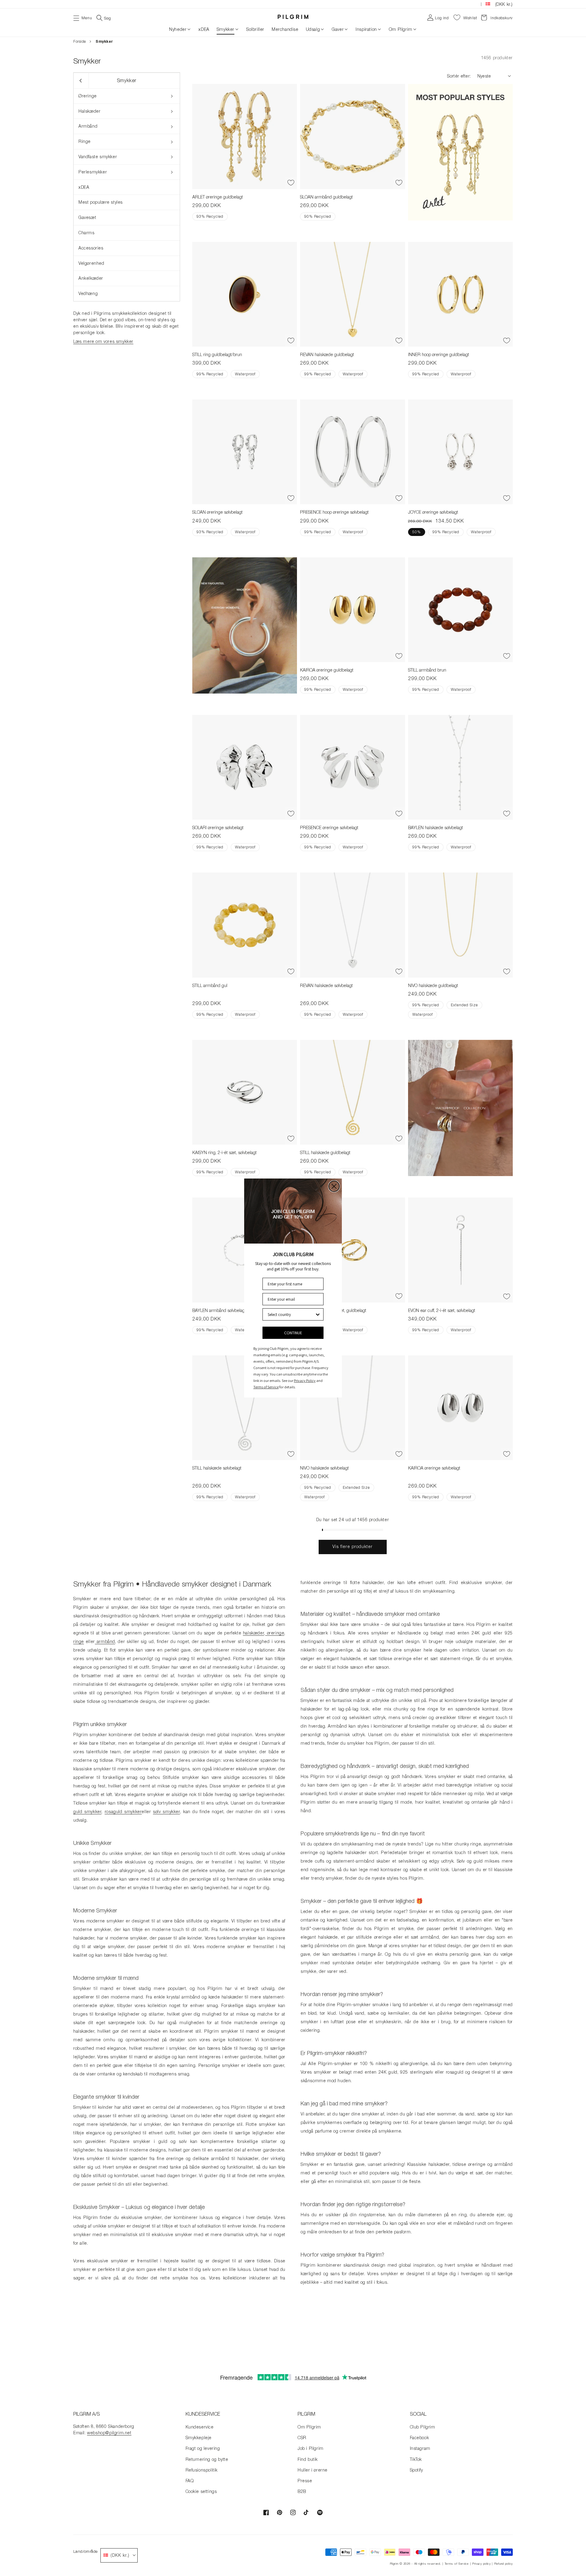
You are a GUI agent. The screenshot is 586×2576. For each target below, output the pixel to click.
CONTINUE (293, 1333)
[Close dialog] (334, 1186)
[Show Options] (318, 1314)
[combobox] (291, 1314)
